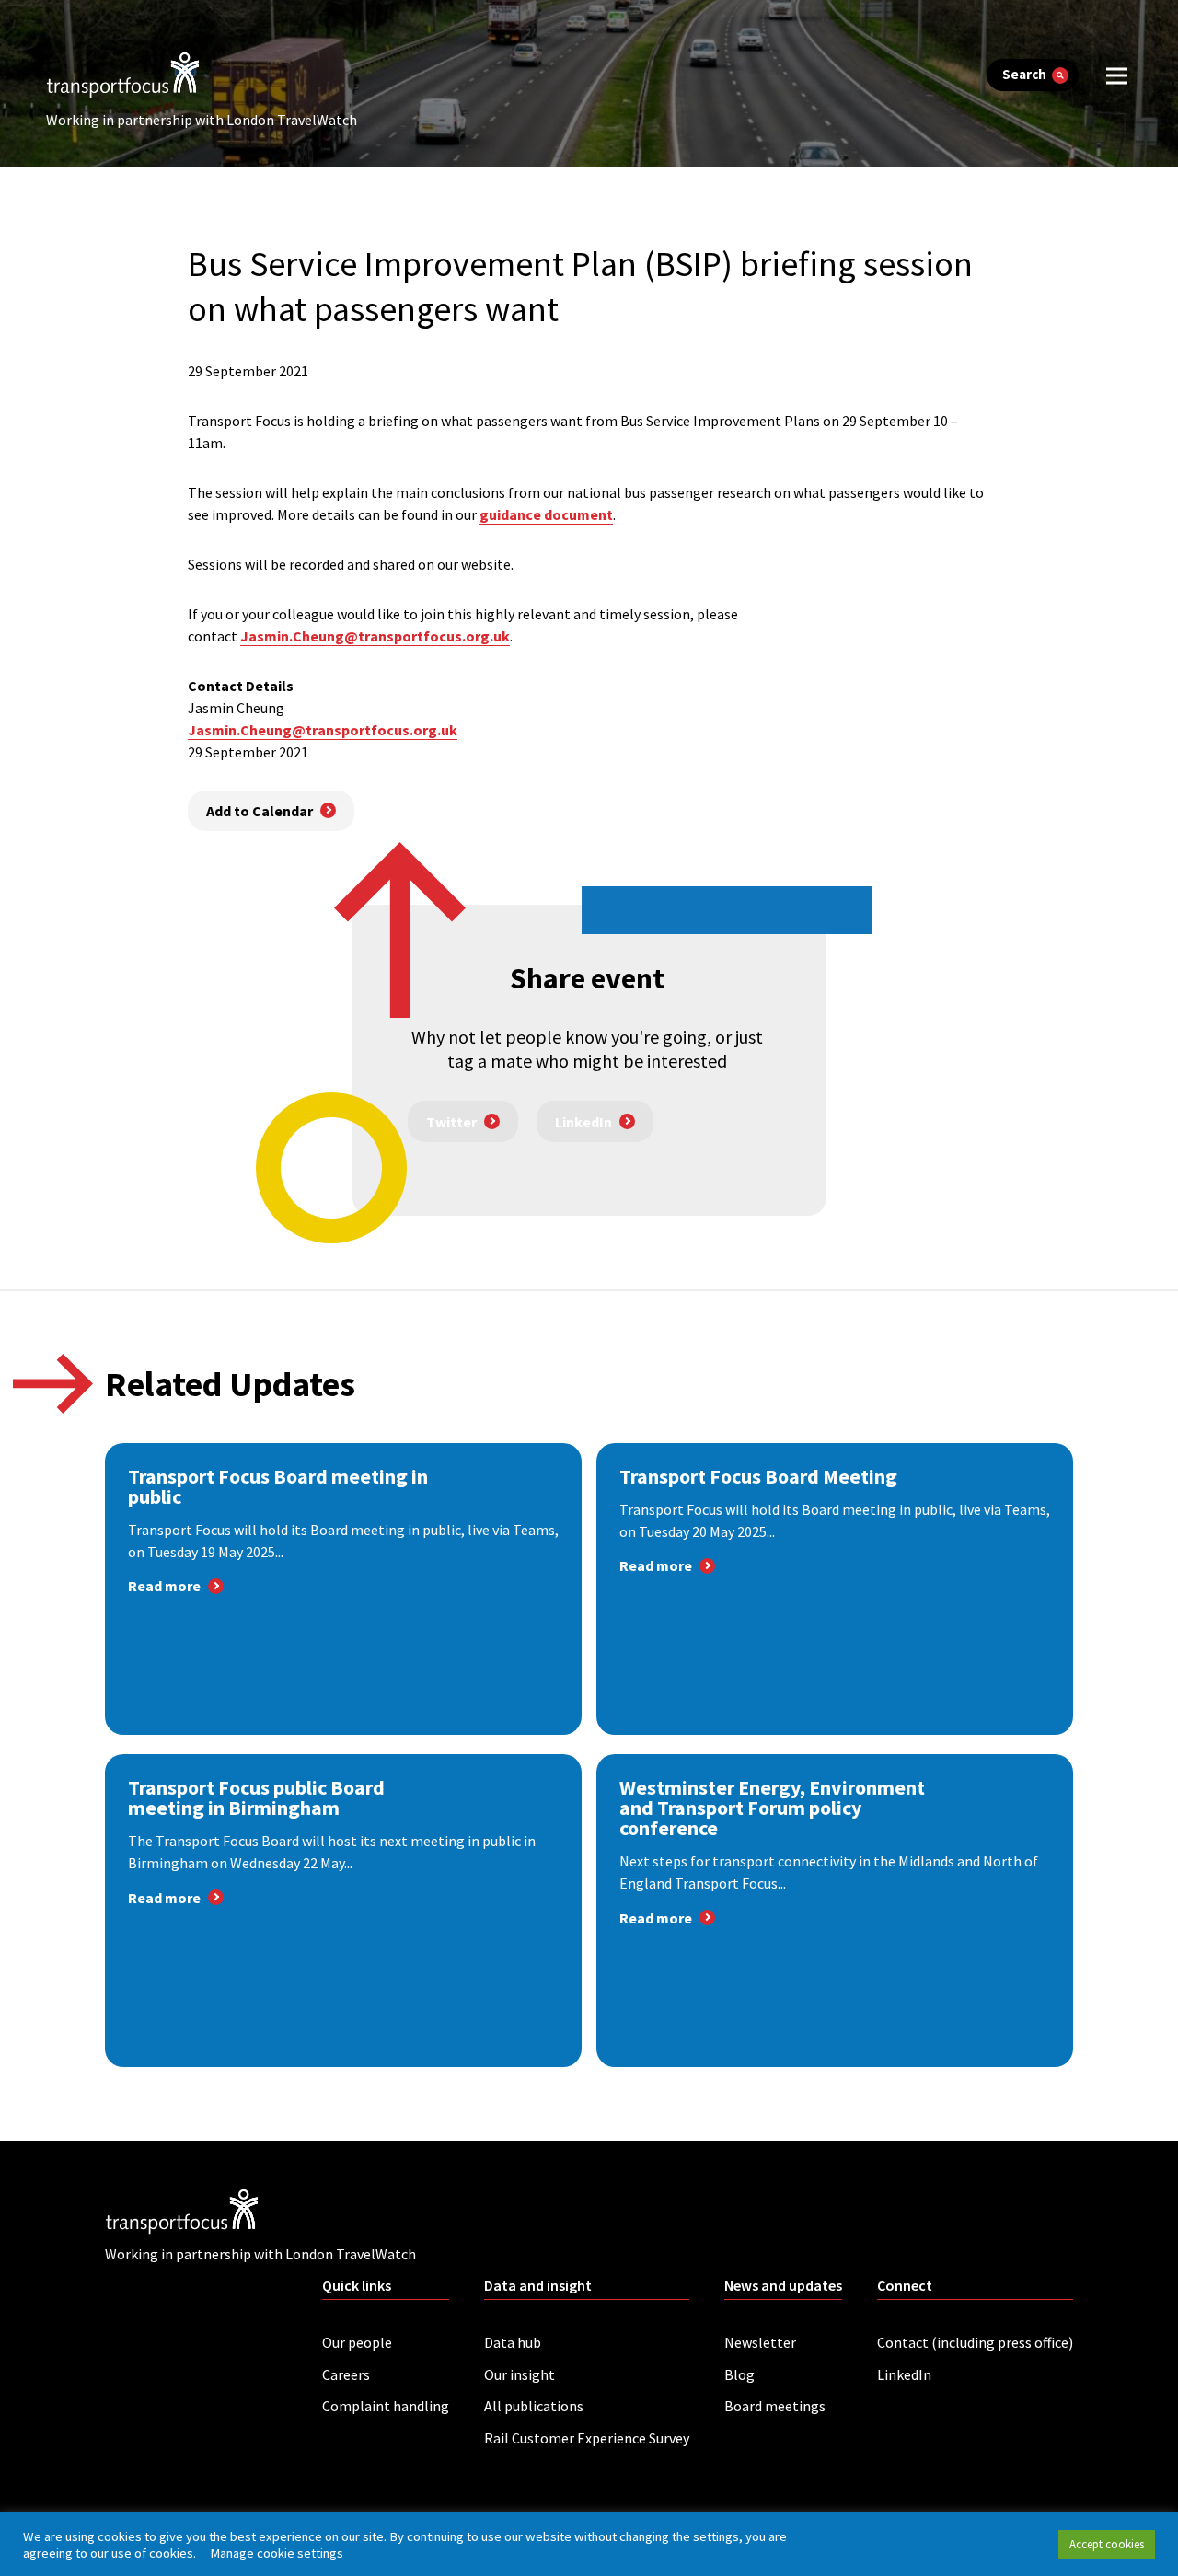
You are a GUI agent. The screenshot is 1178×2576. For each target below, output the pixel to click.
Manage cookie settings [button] (277, 2553)
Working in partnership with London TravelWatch (202, 120)
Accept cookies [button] (1107, 2544)
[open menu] (1117, 75)
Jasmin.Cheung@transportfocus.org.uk (323, 730)
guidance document (546, 514)
